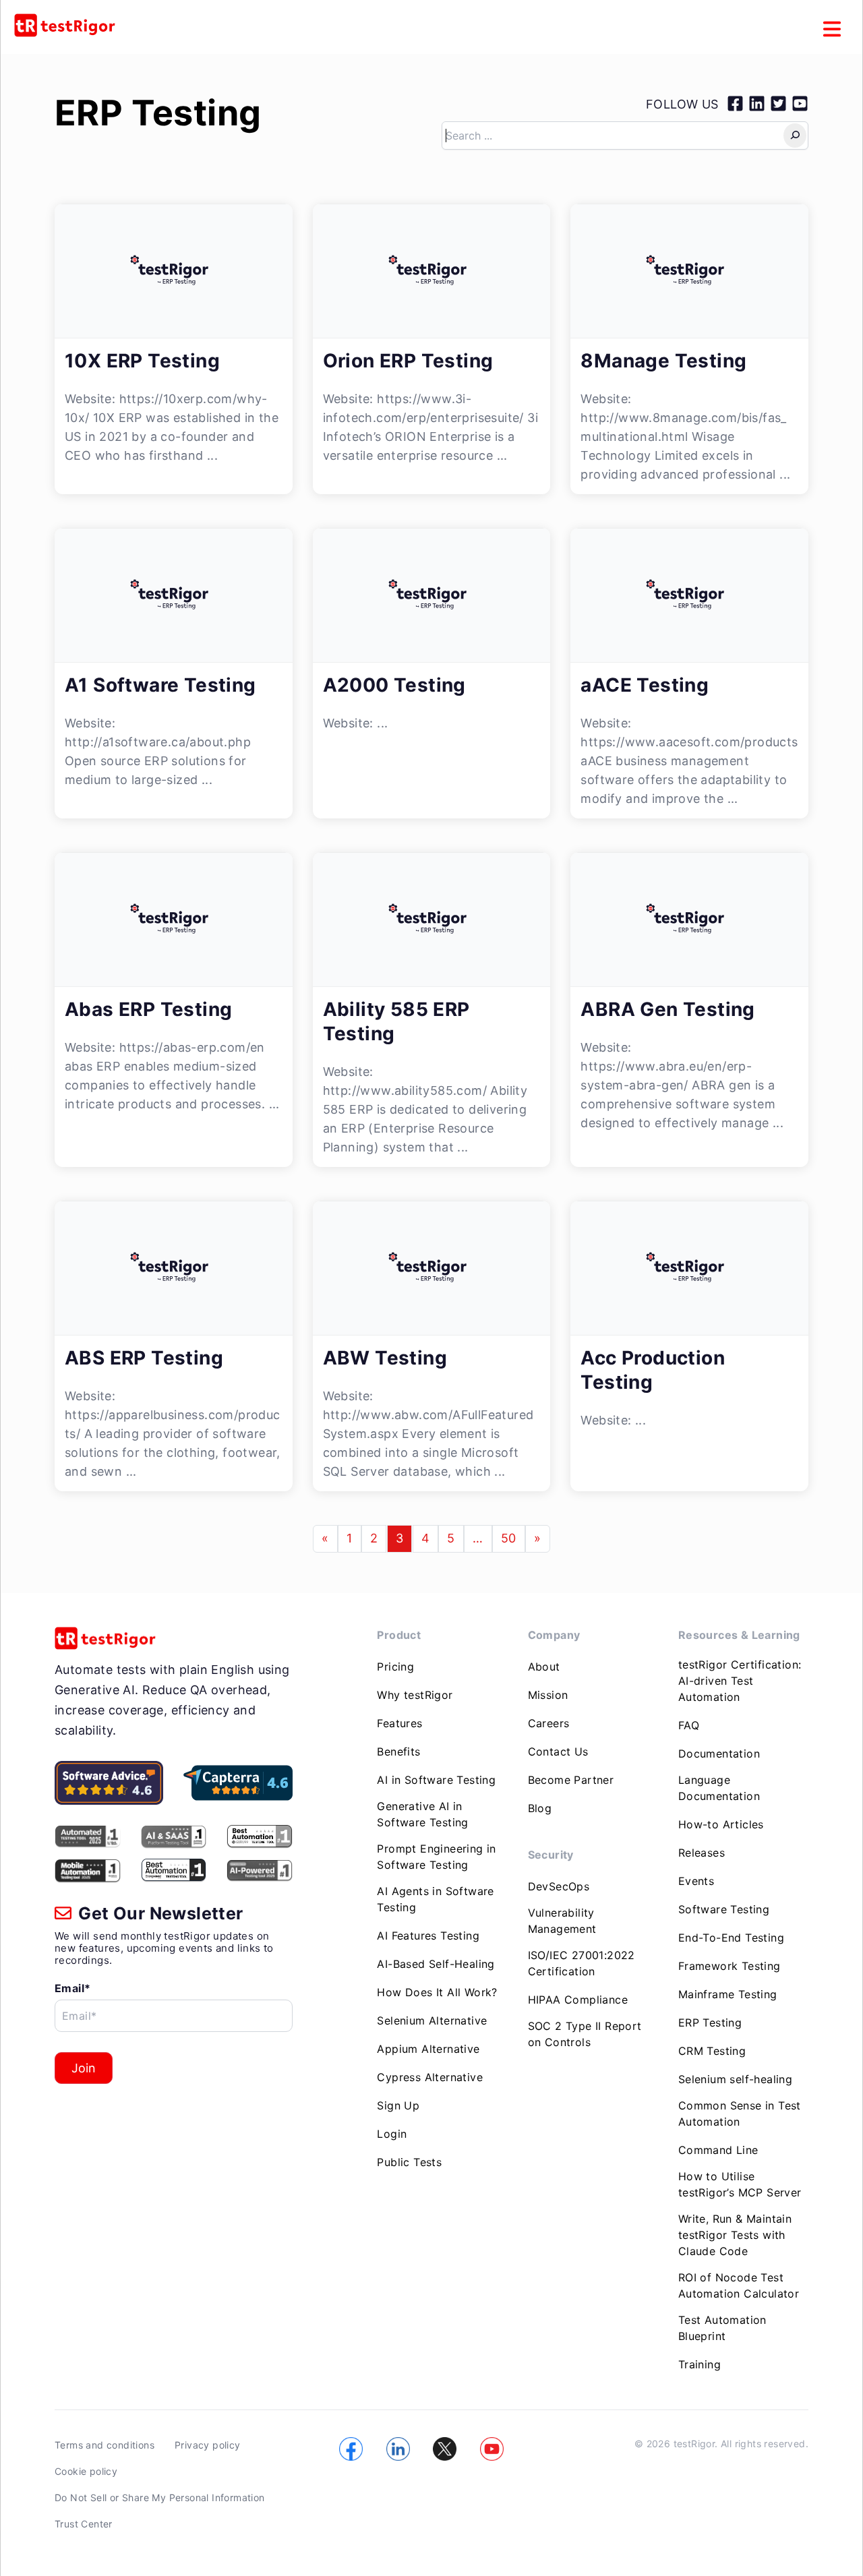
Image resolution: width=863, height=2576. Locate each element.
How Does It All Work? (437, 1992)
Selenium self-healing (735, 2079)
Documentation (719, 1754)
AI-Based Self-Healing (436, 1964)
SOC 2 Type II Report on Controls (585, 2034)
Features (399, 1723)
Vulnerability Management (562, 1921)
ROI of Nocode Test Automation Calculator (739, 2285)
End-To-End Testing (731, 1938)
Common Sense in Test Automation (740, 2114)
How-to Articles (721, 1824)
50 (509, 1538)
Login (392, 2134)
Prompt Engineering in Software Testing (436, 1857)
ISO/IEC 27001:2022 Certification (582, 1963)
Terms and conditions (105, 2445)
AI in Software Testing (436, 1780)
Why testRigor (415, 1695)
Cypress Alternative (430, 2077)
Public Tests (409, 2162)
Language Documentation (719, 1788)
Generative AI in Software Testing (422, 1814)
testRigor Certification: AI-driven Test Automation (740, 1681)
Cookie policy (86, 2471)
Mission (548, 1695)
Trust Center (84, 2524)
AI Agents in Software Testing (435, 1899)
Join (84, 2068)
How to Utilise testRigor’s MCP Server (740, 2184)
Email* (72, 1988)
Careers (549, 1723)
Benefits (398, 1751)
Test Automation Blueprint (722, 2328)
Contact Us (558, 1751)
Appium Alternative (428, 2049)
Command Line (718, 2150)
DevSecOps (559, 1886)
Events (696, 1881)
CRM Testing (712, 2051)
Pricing (395, 1667)
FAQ (689, 1725)
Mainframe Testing (728, 1994)
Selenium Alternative (432, 2020)
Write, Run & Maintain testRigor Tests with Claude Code (735, 2235)
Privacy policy (208, 2445)
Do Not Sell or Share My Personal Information (160, 2497)
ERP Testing (158, 113)
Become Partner (571, 1780)
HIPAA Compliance (578, 2000)
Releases (702, 1853)
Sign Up (398, 2105)
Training (700, 2364)
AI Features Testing (428, 1936)
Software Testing (724, 1909)
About (544, 1667)
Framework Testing (730, 1966)
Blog (540, 1808)
